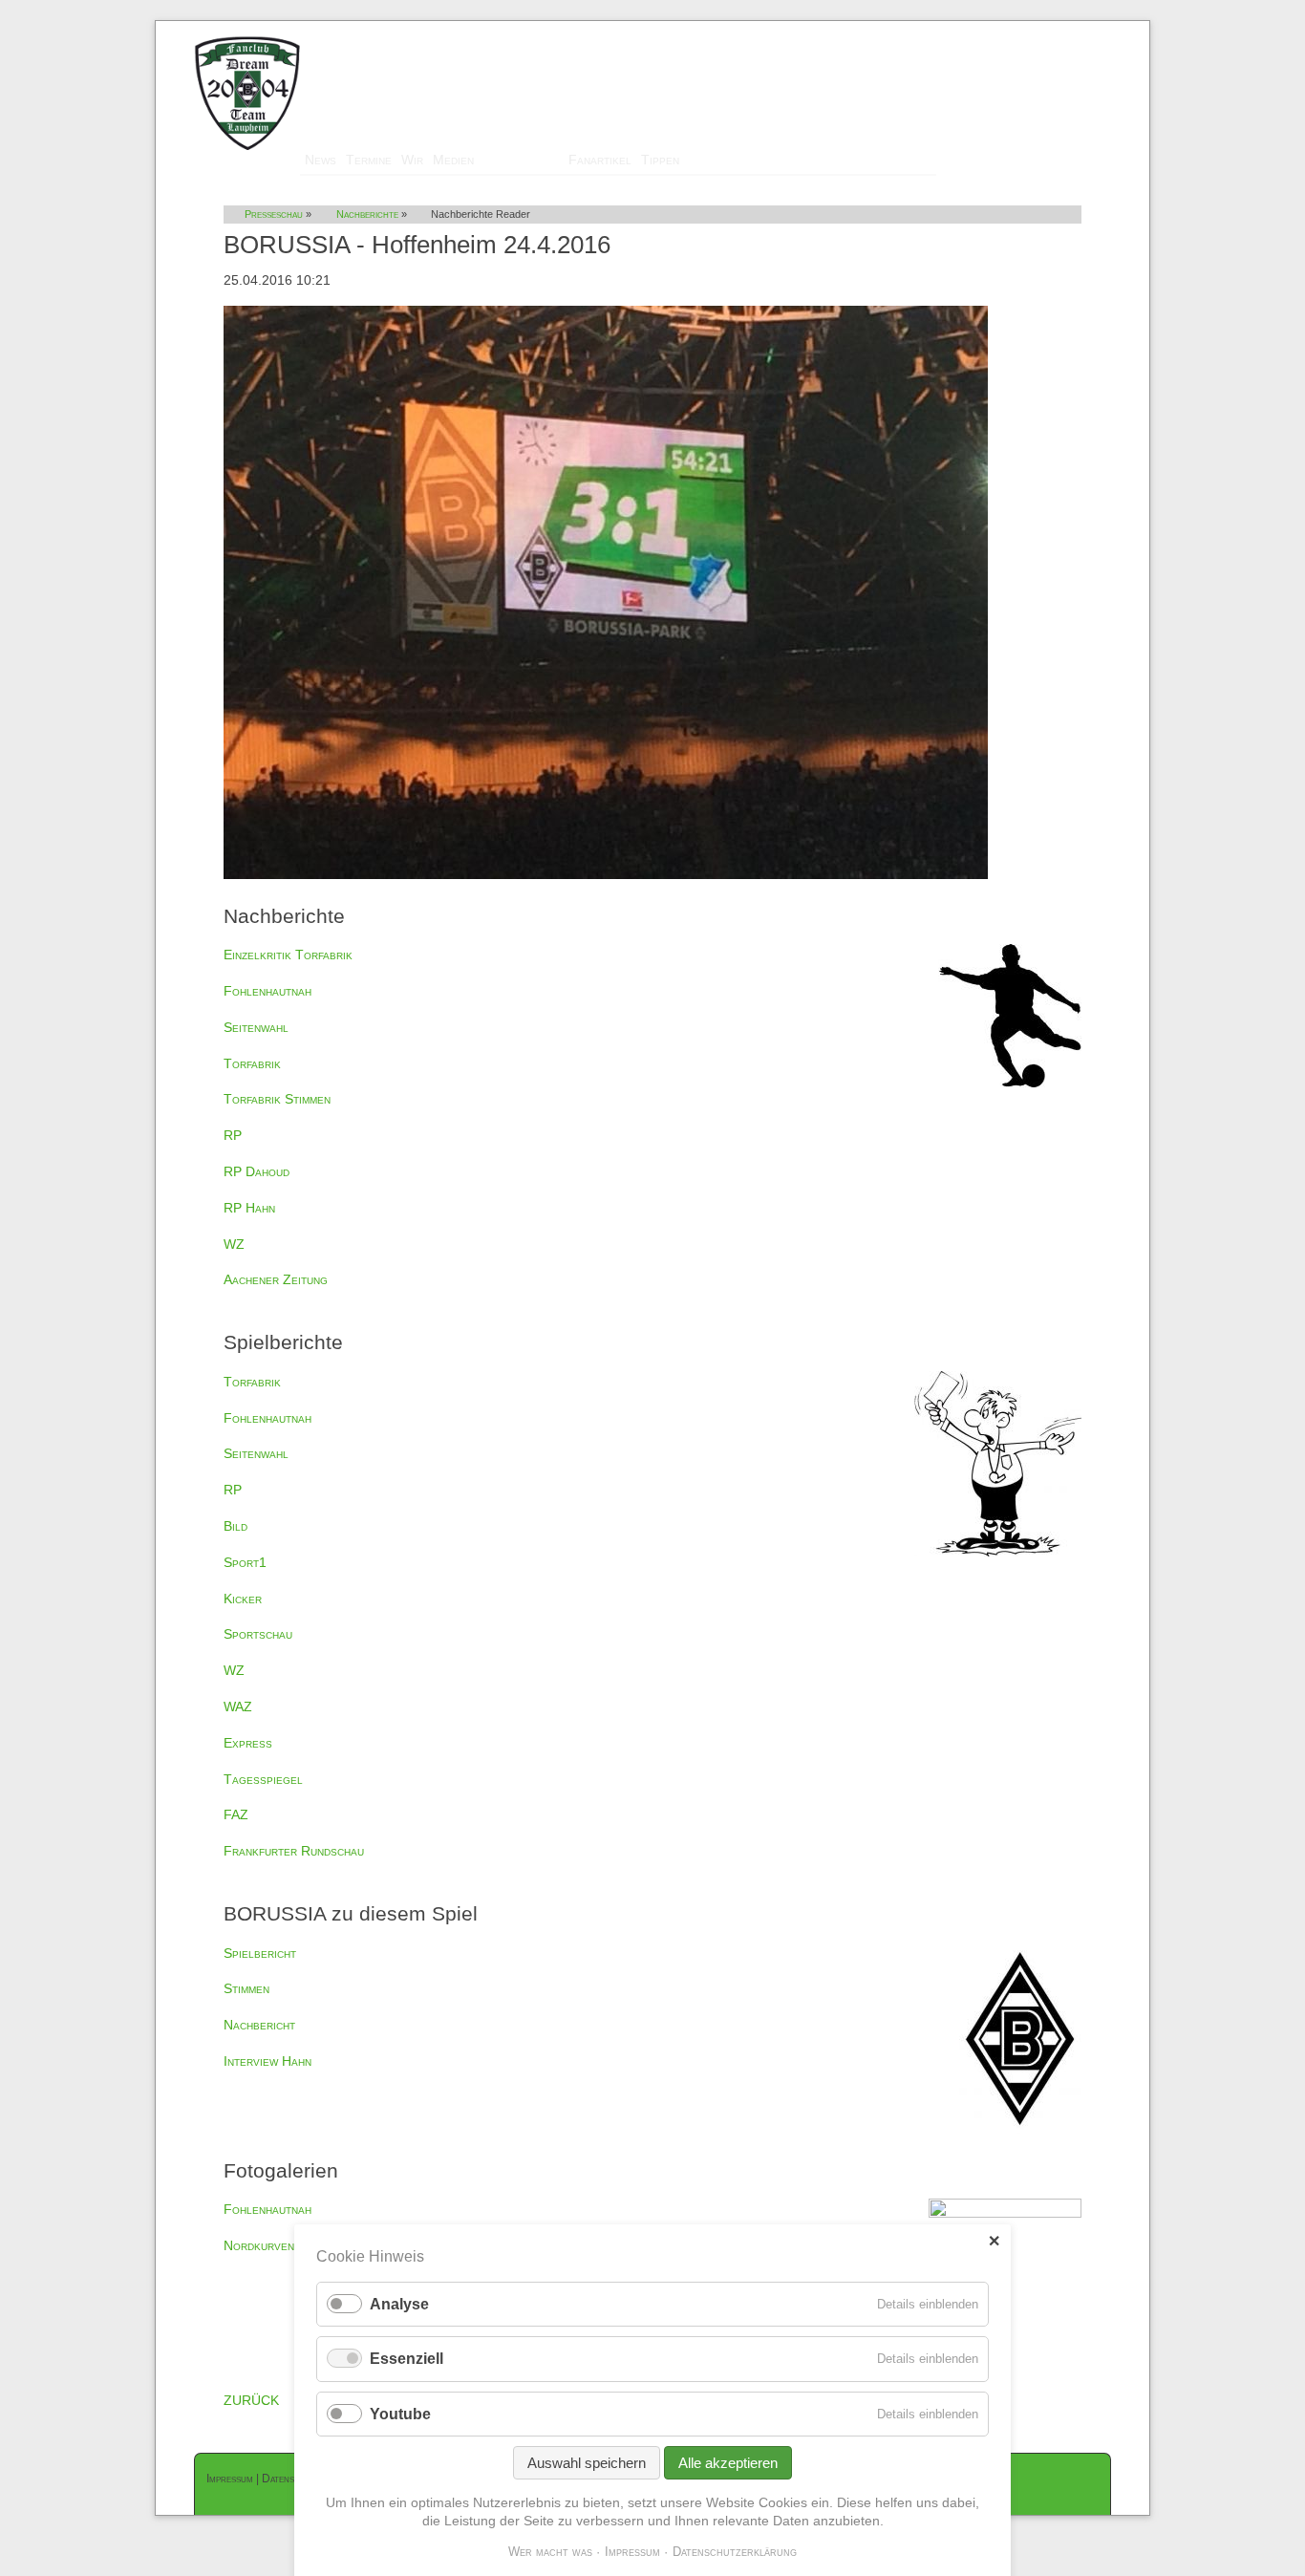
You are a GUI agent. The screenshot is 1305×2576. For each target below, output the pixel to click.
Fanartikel (600, 160)
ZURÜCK (251, 2400)
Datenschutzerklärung (735, 2552)
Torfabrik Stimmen (277, 1099)
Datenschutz (291, 2479)
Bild (235, 1526)
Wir (412, 160)
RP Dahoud (257, 1171)
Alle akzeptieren (728, 2463)
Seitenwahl (256, 1027)
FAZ (236, 1814)
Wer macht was (550, 2552)
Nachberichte (367, 214)
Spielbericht (260, 1953)
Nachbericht (259, 2025)
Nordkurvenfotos (276, 2245)
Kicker (243, 1599)
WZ (234, 1244)
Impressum (230, 2479)
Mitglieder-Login (1061, 30)
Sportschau (258, 1634)
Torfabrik (252, 1063)
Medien (453, 160)
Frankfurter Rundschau (294, 1851)
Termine (369, 160)
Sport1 (245, 1562)
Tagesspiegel (263, 1779)
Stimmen (246, 1988)
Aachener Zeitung (276, 1279)
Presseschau (521, 160)
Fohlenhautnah (267, 991)
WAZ (238, 1707)
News (321, 160)
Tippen (660, 160)
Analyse (399, 2304)
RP (233, 1135)
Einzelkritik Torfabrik (288, 955)
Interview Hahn (267, 2061)
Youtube (400, 2414)
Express (248, 1743)
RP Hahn (249, 1208)
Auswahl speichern (587, 2463)
